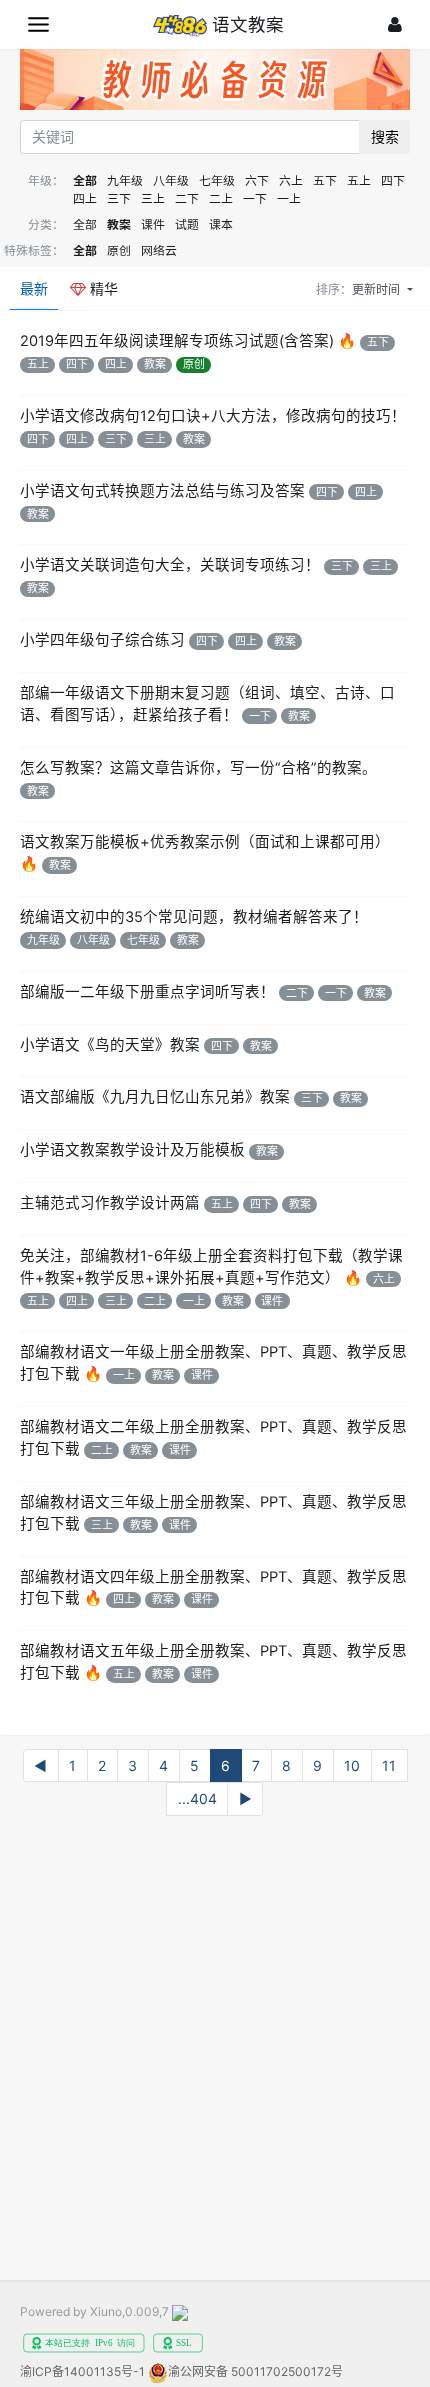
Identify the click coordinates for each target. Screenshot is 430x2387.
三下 (119, 198)
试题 (187, 224)
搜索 (385, 136)
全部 (85, 180)
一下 (255, 198)
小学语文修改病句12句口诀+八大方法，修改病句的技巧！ (213, 416)
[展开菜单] (38, 24)
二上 (221, 198)
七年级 (217, 180)
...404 (197, 1798)
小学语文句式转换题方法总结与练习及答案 (162, 491)
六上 (291, 180)
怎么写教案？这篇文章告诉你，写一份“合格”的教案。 (198, 768)
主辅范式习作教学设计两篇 (110, 1203)
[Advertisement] (215, 2055)
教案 (119, 224)
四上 (85, 198)
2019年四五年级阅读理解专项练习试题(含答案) (177, 341)
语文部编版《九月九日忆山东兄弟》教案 (155, 1097)
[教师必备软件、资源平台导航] (215, 82)
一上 (289, 198)
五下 (325, 180)
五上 (359, 180)
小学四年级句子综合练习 (102, 640)
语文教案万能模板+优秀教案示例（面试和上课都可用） (205, 842)
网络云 (159, 250)
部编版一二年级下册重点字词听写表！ (147, 992)
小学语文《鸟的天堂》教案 (110, 1045)
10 (352, 1765)
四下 (393, 180)
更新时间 (377, 289)
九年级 (125, 180)
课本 (221, 224)
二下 (187, 198)
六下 (257, 180)
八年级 (171, 180)
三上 (153, 198)
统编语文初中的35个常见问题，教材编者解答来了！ (194, 917)
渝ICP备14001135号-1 (82, 2371)
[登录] (395, 24)
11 (389, 1765)
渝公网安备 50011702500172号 (255, 2371)
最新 (34, 288)
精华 (102, 288)
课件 (153, 224)
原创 (119, 250)
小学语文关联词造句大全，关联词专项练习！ (170, 565)
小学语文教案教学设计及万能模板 (132, 1150)
